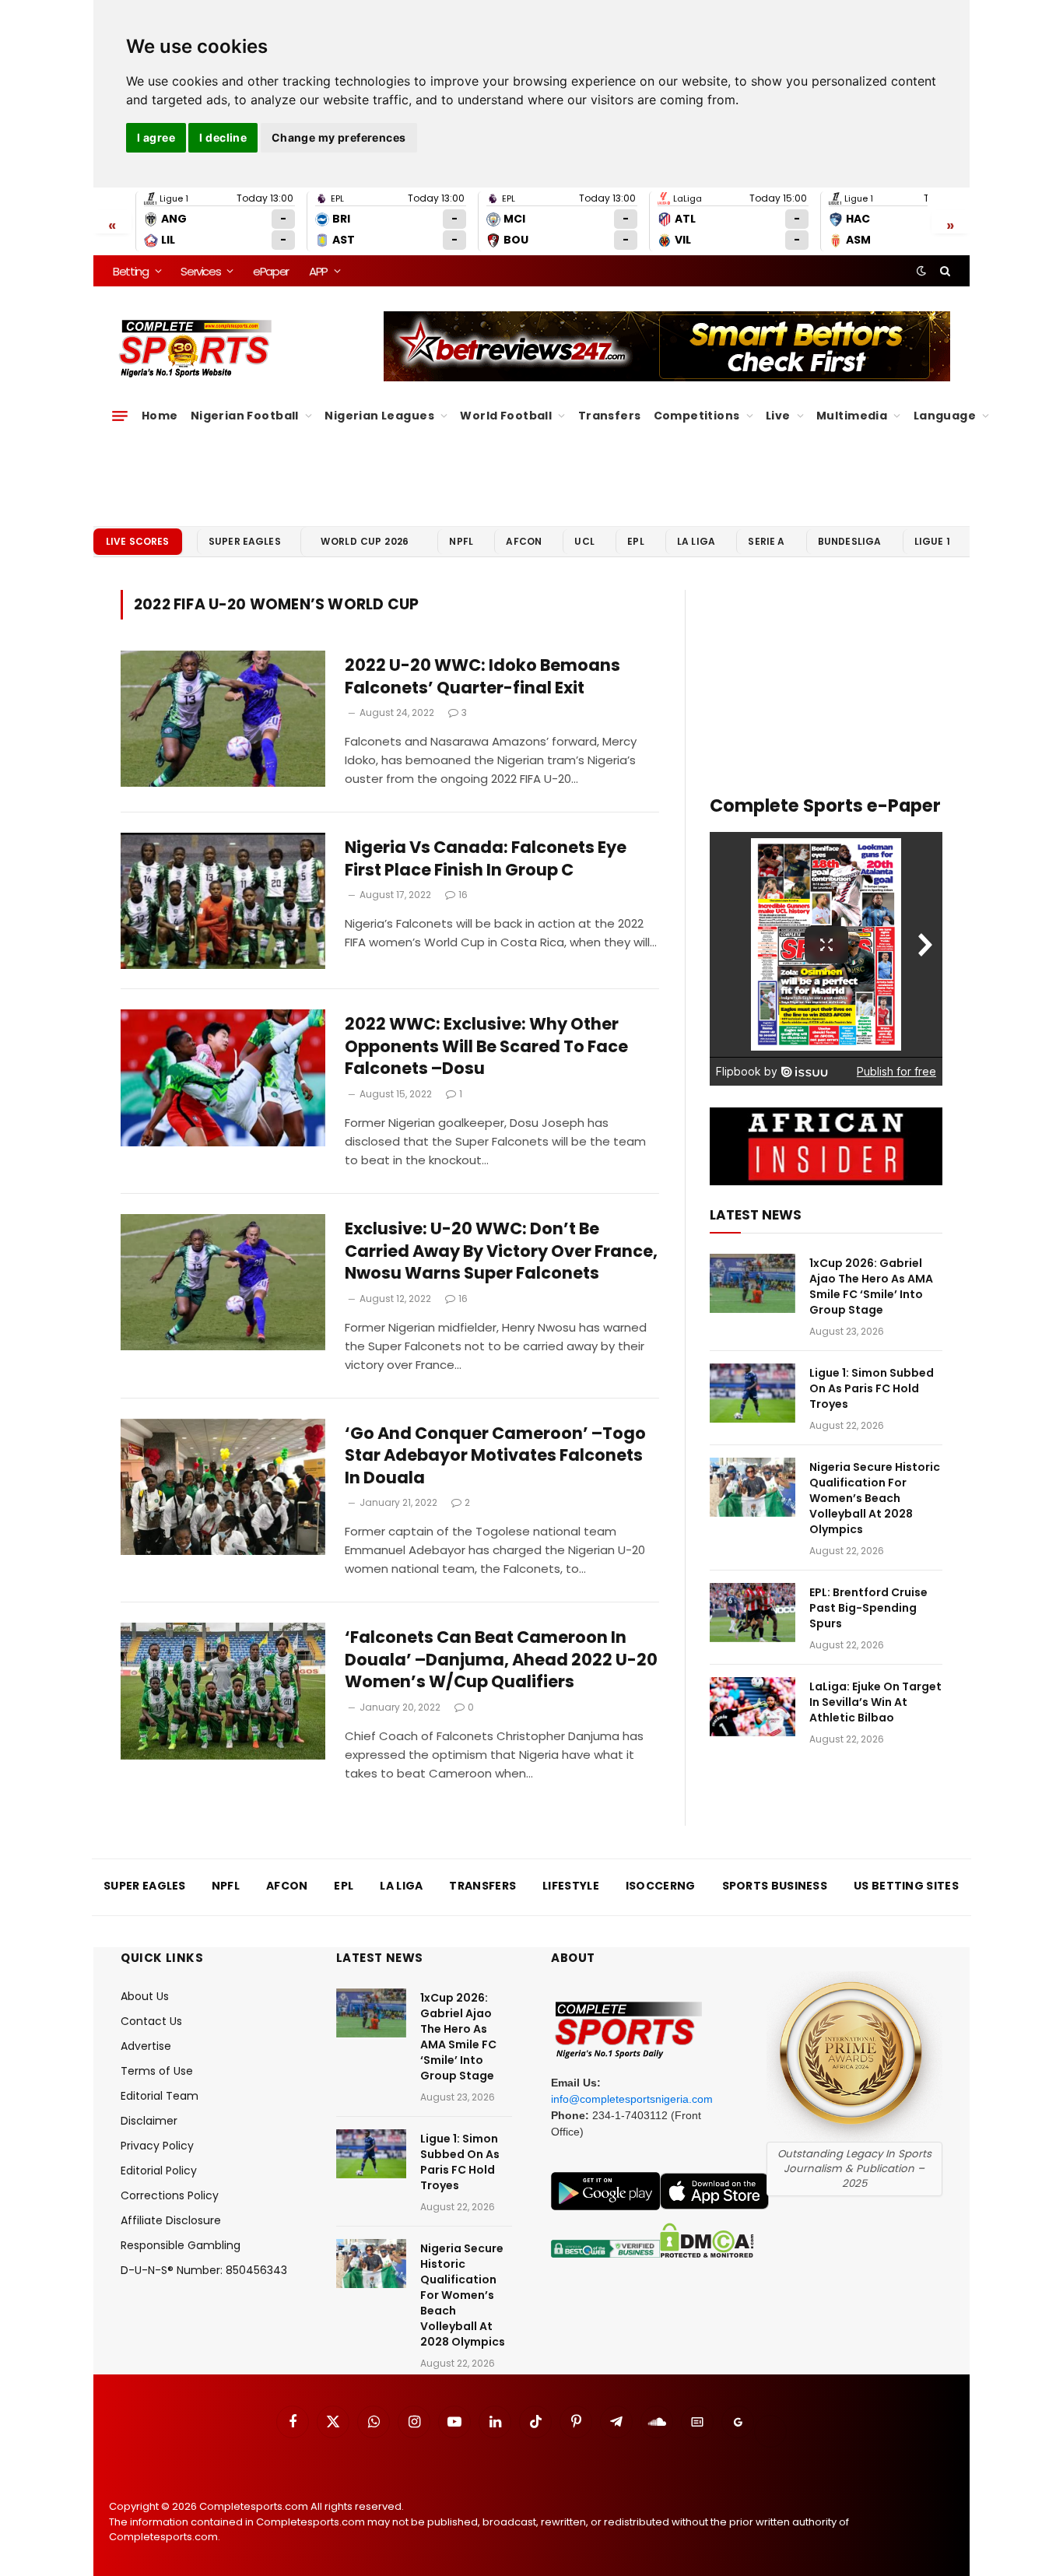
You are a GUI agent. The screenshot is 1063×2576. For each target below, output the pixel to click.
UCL (584, 541)
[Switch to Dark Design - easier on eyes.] (921, 271)
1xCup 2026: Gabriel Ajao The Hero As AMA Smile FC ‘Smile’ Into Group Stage (871, 1286)
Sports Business (775, 1886)
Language (945, 416)
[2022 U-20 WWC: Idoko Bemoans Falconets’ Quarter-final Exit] (223, 719)
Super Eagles (245, 541)
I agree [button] (156, 137)
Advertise (146, 2046)
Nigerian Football (245, 416)
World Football (506, 416)
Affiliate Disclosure (171, 2220)
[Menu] (120, 416)
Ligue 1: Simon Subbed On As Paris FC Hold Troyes (872, 1388)
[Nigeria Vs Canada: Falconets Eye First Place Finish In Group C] (223, 901)
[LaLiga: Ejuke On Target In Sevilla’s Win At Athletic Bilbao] (753, 1707)
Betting (131, 271)
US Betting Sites (906, 1886)
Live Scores (138, 541)
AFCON (524, 541)
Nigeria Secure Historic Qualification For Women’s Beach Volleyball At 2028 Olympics (875, 1498)
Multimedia (852, 416)
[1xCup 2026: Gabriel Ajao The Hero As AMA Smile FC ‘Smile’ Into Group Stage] (753, 1283)
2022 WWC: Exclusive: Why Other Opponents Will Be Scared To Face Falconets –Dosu (486, 1046)
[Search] (944, 271)
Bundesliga (850, 541)
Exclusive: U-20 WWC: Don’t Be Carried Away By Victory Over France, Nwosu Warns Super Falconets (501, 1251)
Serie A (766, 541)
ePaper (271, 271)
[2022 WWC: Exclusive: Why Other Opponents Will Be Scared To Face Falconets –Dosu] (223, 1077)
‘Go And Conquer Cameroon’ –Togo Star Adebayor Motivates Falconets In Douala (495, 1456)
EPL (635, 541)
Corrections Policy (170, 2195)
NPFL (461, 541)
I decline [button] (223, 137)
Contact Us (151, 2021)
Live (778, 416)
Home (160, 416)
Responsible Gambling (181, 2245)
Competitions (697, 416)
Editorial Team (160, 2096)
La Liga (696, 541)
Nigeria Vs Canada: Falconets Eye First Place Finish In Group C (486, 859)
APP (318, 271)
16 (463, 895)
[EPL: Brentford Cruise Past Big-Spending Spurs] (753, 1613)
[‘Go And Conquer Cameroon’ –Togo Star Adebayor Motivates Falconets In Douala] (223, 1487)
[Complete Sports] (196, 349)
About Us (145, 1996)
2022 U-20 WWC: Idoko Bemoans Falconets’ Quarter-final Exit (482, 677)
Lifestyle (571, 1886)
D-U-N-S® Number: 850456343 (204, 2270)
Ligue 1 (932, 541)
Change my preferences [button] (339, 137)
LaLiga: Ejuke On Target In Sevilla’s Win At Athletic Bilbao (875, 1702)
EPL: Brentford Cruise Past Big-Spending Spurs (868, 1608)
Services (200, 271)
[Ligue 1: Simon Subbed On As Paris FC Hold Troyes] (753, 1393)
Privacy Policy (157, 2146)
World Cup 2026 (365, 541)
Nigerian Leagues (379, 416)
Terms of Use (157, 2071)
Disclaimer (149, 2121)
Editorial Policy (159, 2171)
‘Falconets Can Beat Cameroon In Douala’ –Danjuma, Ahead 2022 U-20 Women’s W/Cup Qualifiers (501, 1660)
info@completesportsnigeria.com (632, 2099)
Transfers (610, 416)
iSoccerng (661, 1886)
